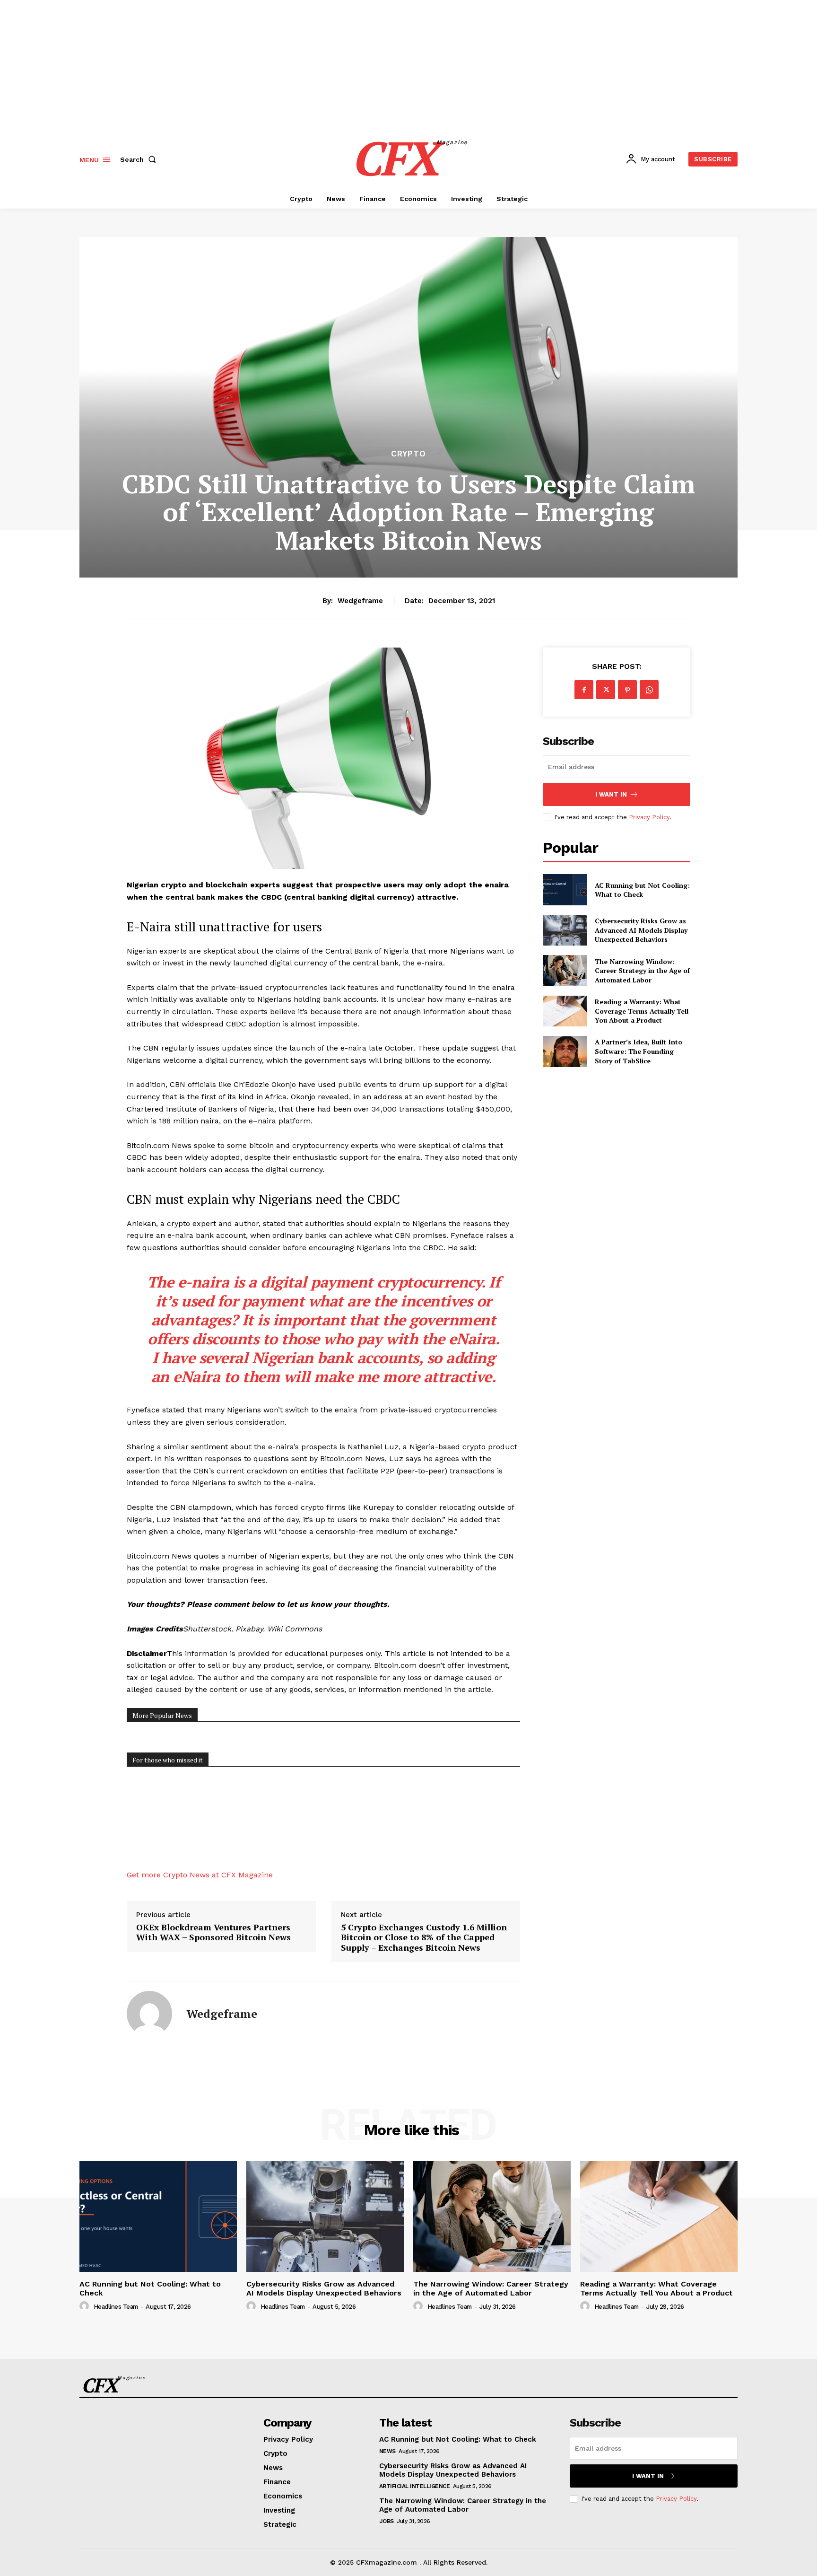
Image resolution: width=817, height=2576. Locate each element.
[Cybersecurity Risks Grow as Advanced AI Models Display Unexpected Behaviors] (565, 930)
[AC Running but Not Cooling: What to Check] (565, 889)
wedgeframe (360, 601)
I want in (611, 794)
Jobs (387, 2521)
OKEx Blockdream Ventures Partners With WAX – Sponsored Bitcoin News (213, 1932)
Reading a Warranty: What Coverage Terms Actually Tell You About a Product (642, 1011)
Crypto (408, 454)
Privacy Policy (649, 817)
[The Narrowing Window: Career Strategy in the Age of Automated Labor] (565, 970)
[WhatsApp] (649, 690)
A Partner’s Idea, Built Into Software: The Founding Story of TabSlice (639, 1051)
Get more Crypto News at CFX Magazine (200, 1875)
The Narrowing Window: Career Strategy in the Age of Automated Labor (642, 971)
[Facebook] (584, 690)
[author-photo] (86, 2306)
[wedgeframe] (149, 2014)
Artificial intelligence (415, 2486)
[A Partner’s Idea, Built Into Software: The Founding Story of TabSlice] (565, 1051)
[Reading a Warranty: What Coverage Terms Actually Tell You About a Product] (565, 1011)
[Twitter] (606, 690)
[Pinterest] (627, 690)
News (387, 2451)
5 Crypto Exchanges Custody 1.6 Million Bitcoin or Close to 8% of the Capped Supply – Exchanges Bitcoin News (424, 1938)
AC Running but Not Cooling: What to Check (642, 890)
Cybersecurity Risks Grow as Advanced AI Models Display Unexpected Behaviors (641, 930)
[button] (140, 159)
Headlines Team (116, 2307)
